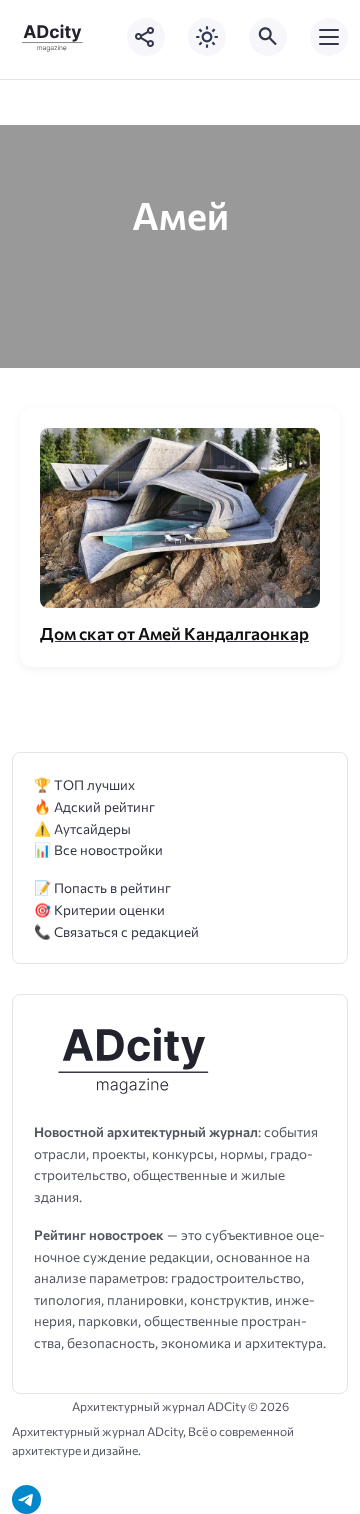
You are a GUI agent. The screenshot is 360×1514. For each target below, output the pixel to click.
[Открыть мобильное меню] (329, 37)
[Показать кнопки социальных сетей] (146, 37)
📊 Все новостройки (98, 849)
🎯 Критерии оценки (99, 909)
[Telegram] (26, 1499)
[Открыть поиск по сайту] (268, 37)
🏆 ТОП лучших (84, 784)
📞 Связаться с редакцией (116, 931)
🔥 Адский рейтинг (94, 806)
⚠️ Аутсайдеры (82, 828)
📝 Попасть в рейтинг (102, 887)
